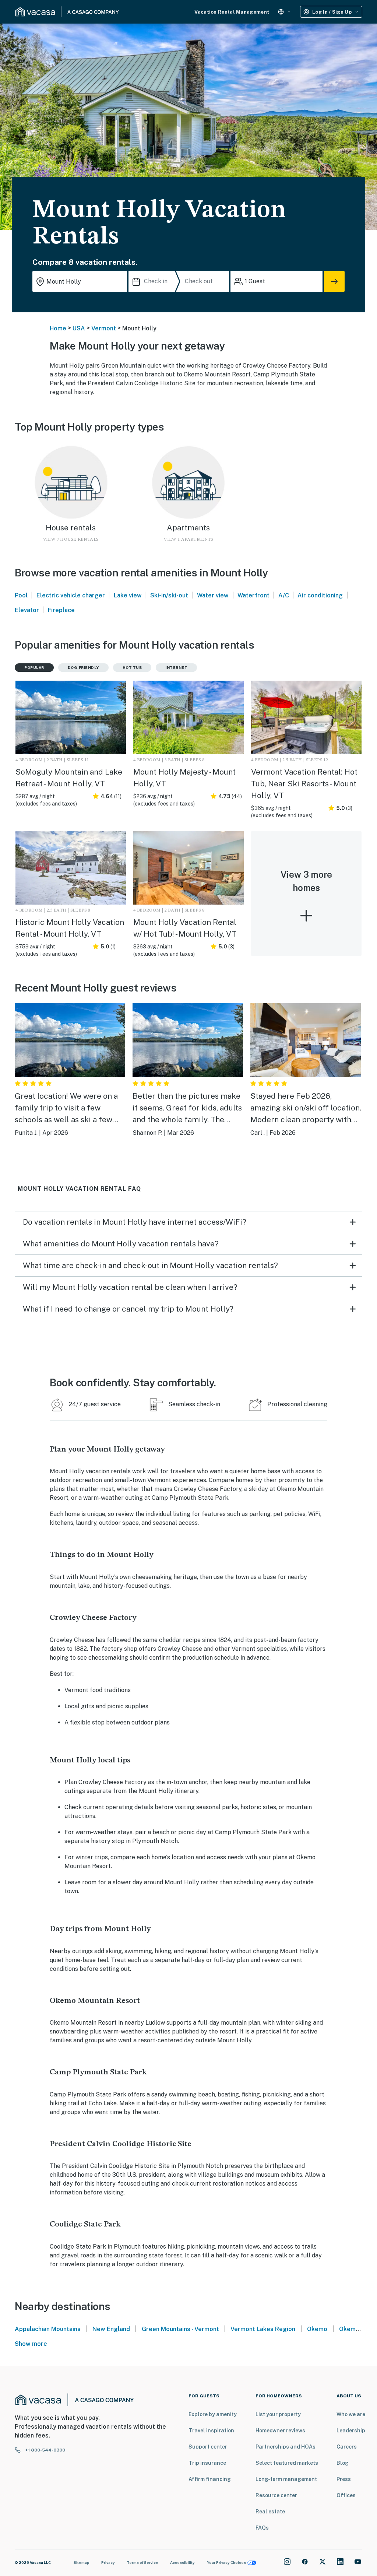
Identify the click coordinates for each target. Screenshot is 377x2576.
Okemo (317, 2329)
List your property (278, 2414)
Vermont (104, 328)
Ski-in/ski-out (169, 595)
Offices (346, 2495)
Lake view (128, 595)
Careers (347, 2447)
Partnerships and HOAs (286, 2447)
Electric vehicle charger (71, 595)
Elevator (27, 610)
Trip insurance (207, 2463)
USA (79, 328)
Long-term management (286, 2479)
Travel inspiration (211, 2431)
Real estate (270, 2512)
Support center (208, 2447)
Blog (343, 2463)
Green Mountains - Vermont (180, 2329)
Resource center (276, 2495)
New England (111, 2329)
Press (344, 2479)
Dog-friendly (83, 667)
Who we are (351, 2414)
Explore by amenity (213, 2414)
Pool (21, 595)
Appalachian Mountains (48, 2329)
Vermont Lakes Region (263, 2329)
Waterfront (253, 595)
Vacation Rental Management (232, 12)
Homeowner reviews (280, 2431)
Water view (213, 595)
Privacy (108, 2562)
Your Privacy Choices (226, 2562)
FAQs (262, 2528)
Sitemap (82, 2562)
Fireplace (61, 610)
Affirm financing (210, 2479)
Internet (176, 667)
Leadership (351, 2431)
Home (58, 328)
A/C (284, 595)
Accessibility (182, 2562)
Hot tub (132, 667)
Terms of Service (142, 2562)
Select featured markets (287, 2463)
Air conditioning (320, 595)
